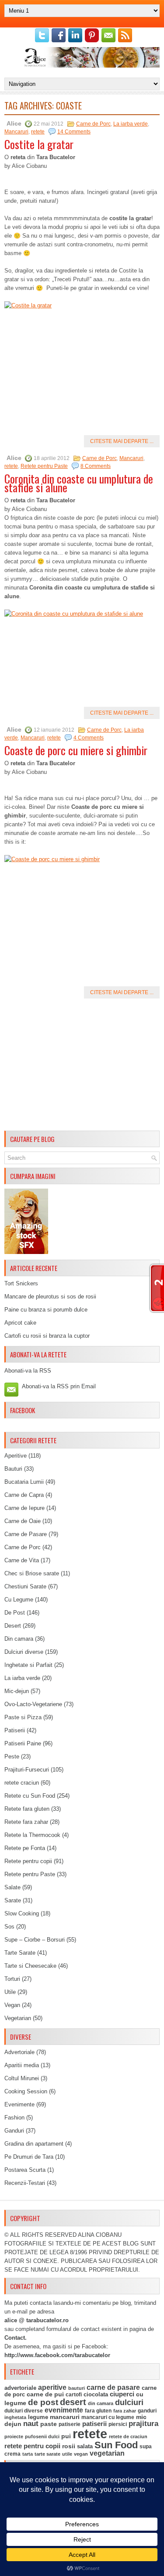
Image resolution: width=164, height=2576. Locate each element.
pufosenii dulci (42, 2436)
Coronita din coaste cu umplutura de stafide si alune (79, 483)
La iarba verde (131, 124)
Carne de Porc (93, 124)
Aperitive (16, 1456)
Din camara (19, 1639)
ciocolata (96, 2394)
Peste (12, 1757)
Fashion (14, 2118)
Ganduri (14, 2131)
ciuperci (122, 2394)
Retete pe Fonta (25, 1848)
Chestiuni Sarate (25, 1586)
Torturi (12, 1979)
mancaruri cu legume (108, 2417)
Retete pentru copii (28, 1861)
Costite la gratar (39, 144)
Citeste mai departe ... (122, 441)
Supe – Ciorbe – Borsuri (35, 1940)
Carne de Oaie (23, 1521)
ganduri (147, 2411)
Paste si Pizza (23, 1717)
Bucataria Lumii (24, 1482)
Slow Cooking (22, 1913)
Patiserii (15, 1730)
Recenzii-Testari (25, 2183)
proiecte (14, 2436)
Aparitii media (22, 2065)
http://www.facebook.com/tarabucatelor (57, 2355)
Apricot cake (20, 1323)
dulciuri (129, 2402)
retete (38, 132)
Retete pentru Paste (44, 466)
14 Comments (74, 132)
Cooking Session (26, 2091)
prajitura (143, 2424)
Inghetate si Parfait (28, 1665)
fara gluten (98, 2411)
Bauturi (13, 1469)
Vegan (12, 2005)
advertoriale (20, 2388)
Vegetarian (18, 2018)
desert (73, 2402)
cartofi (74, 2395)
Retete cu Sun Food (30, 1796)
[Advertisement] (82, 1066)
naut (31, 2424)
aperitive (52, 2387)
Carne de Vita (22, 1560)
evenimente (64, 2410)
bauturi (77, 2388)
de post (43, 2402)
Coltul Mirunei (22, 2078)
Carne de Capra (24, 1495)
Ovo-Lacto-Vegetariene (33, 1704)
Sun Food (116, 2445)
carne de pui (45, 2394)
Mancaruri (16, 132)
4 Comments (89, 738)
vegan (81, 2454)
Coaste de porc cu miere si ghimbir (76, 750)
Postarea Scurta (25, 2170)
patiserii (94, 2424)
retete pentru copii (32, 2446)
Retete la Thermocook (32, 1835)
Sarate (13, 1900)
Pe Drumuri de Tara (29, 2157)
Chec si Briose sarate (32, 1573)
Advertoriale (19, 2052)
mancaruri (65, 2417)
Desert (13, 1626)
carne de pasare (113, 2387)
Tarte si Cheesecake (30, 1966)
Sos (9, 1927)
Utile (10, 1992)
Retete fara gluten (27, 1809)
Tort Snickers (21, 1283)
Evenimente (19, 2104)
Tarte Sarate (20, 1953)
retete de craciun (128, 2436)
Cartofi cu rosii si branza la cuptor (47, 1336)
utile (67, 2454)
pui (66, 2436)
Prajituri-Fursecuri (27, 1770)
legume (38, 2417)
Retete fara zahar (26, 1822)
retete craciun (22, 1783)
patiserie (70, 2424)
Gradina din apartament (34, 2144)
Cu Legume (19, 1600)
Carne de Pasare (26, 1534)
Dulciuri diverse (24, 1652)
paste (49, 2424)
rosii (69, 2446)
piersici (118, 2424)
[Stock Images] (26, 1252)
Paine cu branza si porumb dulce (46, 1310)
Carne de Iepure (24, 1508)
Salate (12, 1887)
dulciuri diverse (24, 2411)
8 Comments (96, 466)
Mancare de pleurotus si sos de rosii (50, 1297)
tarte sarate (47, 2454)
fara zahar (125, 2411)
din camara (101, 2403)
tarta (28, 2454)
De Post (15, 1613)
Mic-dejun (17, 1691)
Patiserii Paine (23, 1743)
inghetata (15, 2417)
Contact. (16, 2338)
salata (85, 2446)
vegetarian (107, 2453)
